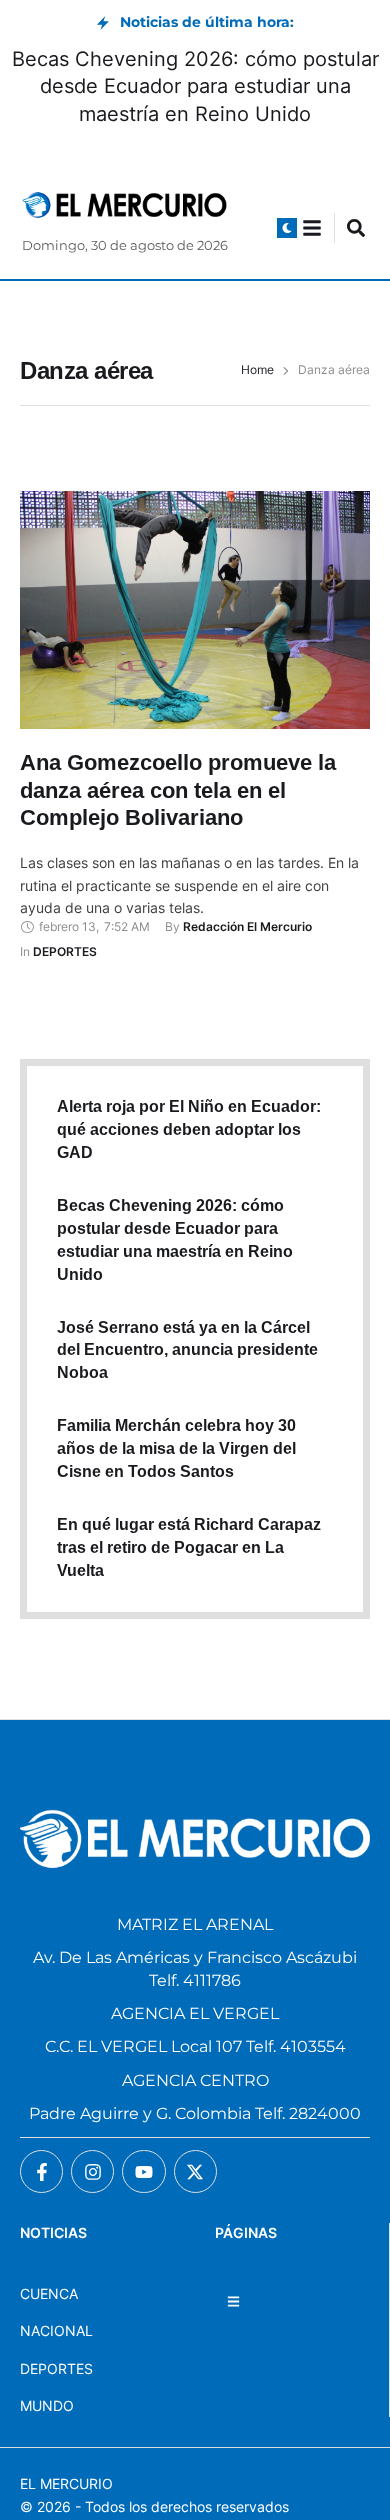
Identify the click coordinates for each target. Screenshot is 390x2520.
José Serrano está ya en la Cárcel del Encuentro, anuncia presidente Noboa (187, 1350)
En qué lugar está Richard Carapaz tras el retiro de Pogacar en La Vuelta (189, 1547)
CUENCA (49, 2293)
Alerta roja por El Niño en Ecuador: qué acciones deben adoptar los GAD (189, 1129)
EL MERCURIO (66, 2483)
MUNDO (47, 2405)
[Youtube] (143, 2171)
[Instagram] (92, 2171)
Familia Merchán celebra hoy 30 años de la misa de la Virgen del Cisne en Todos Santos (176, 1448)
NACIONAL (56, 2330)
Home (257, 370)
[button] (287, 228)
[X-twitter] (195, 2171)
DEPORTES (56, 2368)
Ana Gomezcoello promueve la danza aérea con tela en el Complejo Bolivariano (178, 790)
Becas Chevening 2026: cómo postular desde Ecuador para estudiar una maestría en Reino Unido (195, 86)
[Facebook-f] (41, 2171)
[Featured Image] (195, 610)
